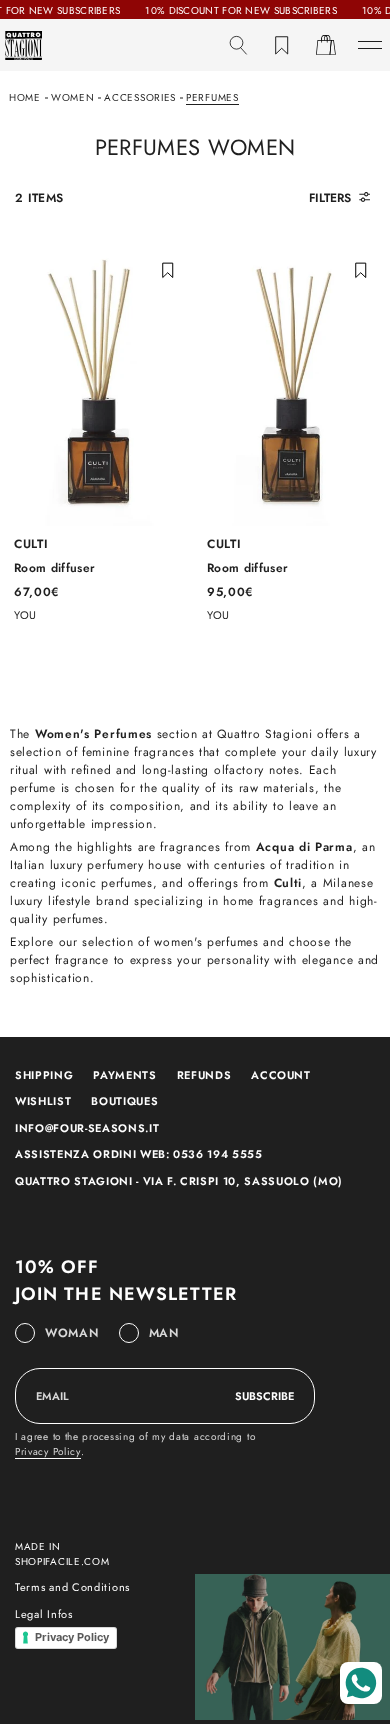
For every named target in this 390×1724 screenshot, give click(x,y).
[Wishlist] (282, 45)
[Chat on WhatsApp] (361, 1683)
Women (73, 97)
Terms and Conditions (72, 1587)
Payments (124, 1075)
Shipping (44, 1075)
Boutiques (124, 1101)
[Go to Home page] (23, 45)
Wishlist (43, 1101)
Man (164, 1333)
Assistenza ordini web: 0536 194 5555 (139, 1154)
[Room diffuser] (98, 431)
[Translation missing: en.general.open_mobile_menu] (370, 45)
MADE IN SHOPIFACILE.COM (62, 1554)
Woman (72, 1333)
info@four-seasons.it (87, 1128)
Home (25, 97)
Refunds (204, 1075)
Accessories (140, 97)
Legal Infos (44, 1614)
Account (281, 1075)
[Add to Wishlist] (168, 269)
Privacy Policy (48, 1451)
